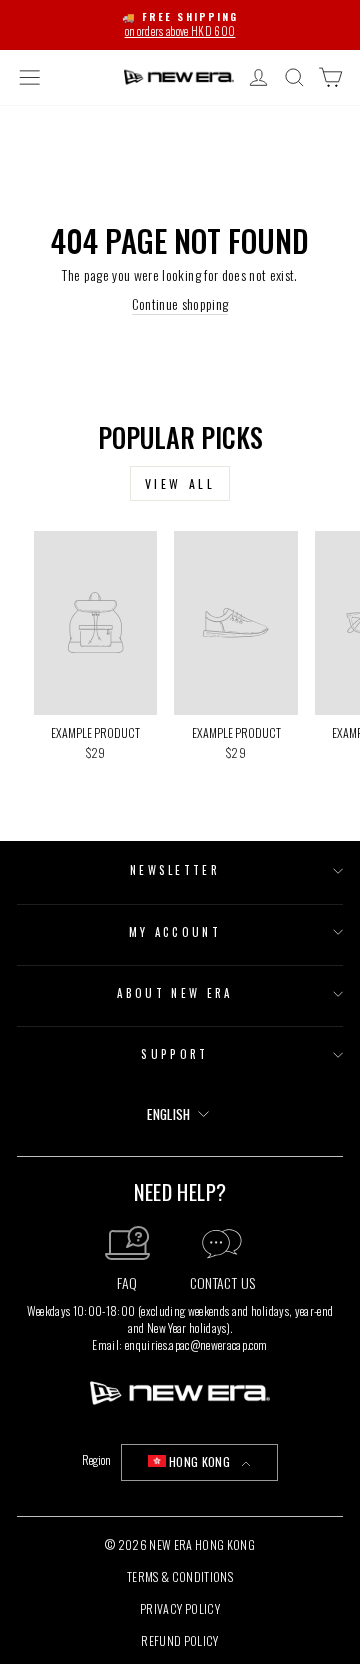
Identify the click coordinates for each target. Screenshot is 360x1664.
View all (180, 483)
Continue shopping (180, 304)
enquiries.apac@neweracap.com (196, 1344)
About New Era (174, 993)
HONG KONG (199, 1461)
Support (174, 1054)
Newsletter (175, 870)
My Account (175, 932)
